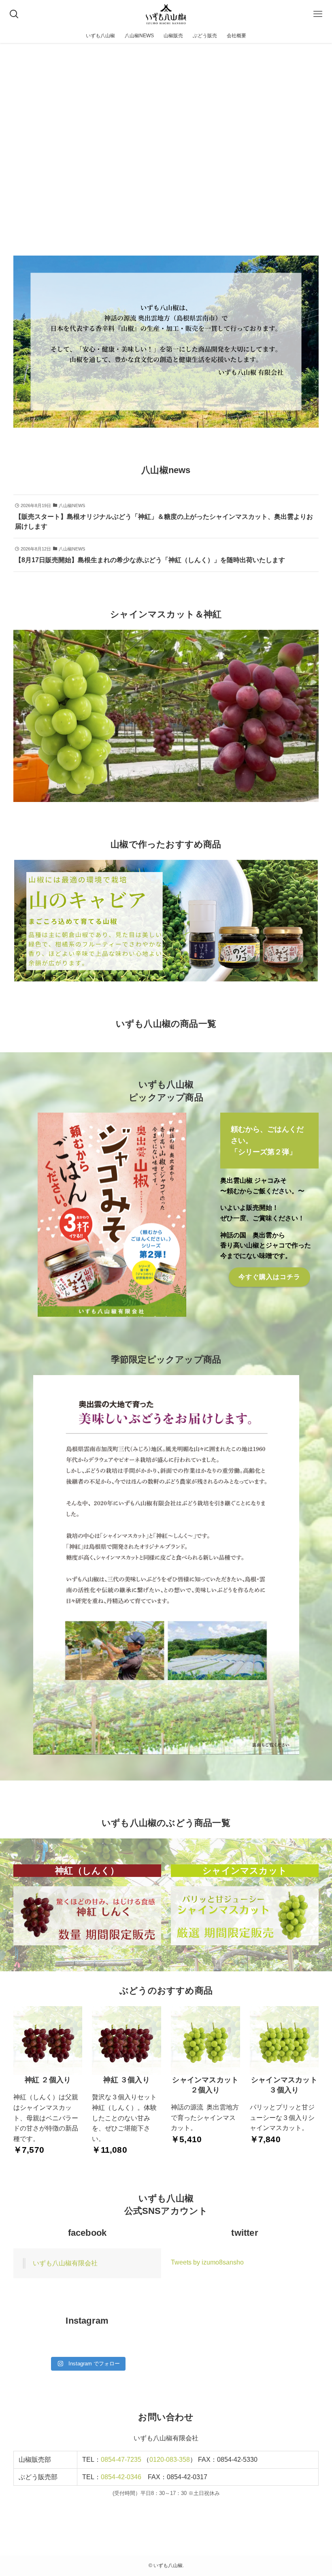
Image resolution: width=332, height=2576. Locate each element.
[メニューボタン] (318, 14)
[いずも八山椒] (166, 14)
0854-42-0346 (121, 2477)
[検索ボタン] (14, 14)
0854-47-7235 (121, 2460)
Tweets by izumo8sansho (207, 2262)
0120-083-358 (170, 2460)
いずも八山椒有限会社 (65, 2263)
